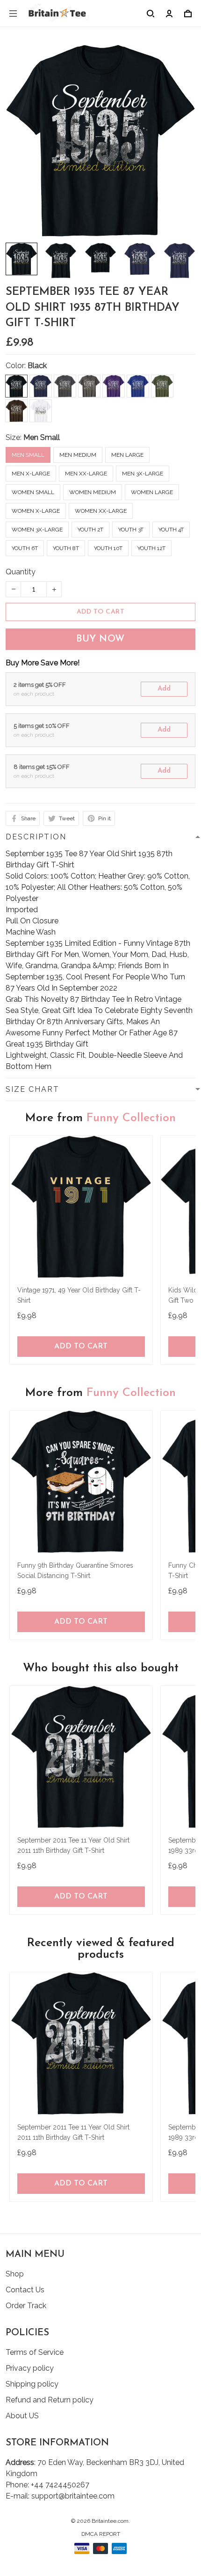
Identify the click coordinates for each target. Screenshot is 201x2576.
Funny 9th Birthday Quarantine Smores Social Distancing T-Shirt (75, 1571)
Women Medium (93, 492)
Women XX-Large (101, 511)
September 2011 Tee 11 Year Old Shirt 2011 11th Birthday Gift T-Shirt (73, 1845)
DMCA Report (101, 2534)
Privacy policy (30, 2368)
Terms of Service (35, 2352)
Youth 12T (151, 548)
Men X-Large (31, 474)
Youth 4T (171, 530)
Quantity (21, 572)
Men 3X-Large (143, 474)
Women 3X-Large (37, 530)
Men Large (127, 455)
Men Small (42, 437)
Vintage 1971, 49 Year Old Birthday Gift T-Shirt (79, 1295)
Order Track (26, 2306)
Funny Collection (131, 1118)
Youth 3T (131, 530)
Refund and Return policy (50, 2400)
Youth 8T (66, 548)
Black (37, 366)
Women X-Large (36, 511)
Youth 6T (25, 548)
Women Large (152, 492)
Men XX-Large (86, 474)
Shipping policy (32, 2384)
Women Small (33, 492)
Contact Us (25, 2290)
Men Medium (78, 455)
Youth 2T (90, 530)
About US (22, 2416)
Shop (15, 2274)
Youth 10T (108, 548)
